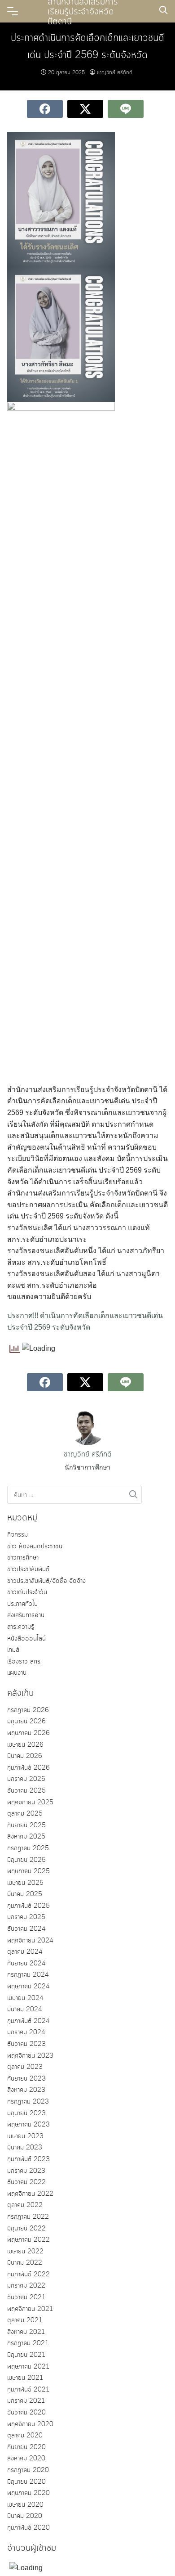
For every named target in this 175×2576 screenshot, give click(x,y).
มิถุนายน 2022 (26, 2229)
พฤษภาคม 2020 (28, 2493)
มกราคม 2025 (26, 1917)
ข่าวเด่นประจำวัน (27, 1592)
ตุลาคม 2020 (25, 2436)
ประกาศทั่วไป (22, 1604)
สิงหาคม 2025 (26, 1837)
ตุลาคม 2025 (25, 1814)
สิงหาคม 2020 (26, 2459)
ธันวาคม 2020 (26, 2413)
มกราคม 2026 (26, 1779)
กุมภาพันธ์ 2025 (28, 1906)
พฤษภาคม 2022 (28, 2240)
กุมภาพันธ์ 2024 (28, 2021)
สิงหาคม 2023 (26, 2090)
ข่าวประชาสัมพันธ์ (28, 1569)
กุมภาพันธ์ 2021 (28, 2390)
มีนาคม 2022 (25, 2263)
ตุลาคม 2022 (25, 2205)
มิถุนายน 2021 (26, 2355)
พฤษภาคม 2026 (28, 1733)
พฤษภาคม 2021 (28, 2367)
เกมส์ (13, 1650)
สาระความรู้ (21, 1627)
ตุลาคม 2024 (25, 1952)
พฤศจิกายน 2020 (30, 2424)
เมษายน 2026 (25, 1745)
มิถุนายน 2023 (26, 2113)
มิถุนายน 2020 (26, 2482)
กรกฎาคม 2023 (28, 2102)
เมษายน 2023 (25, 2136)
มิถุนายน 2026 (26, 1722)
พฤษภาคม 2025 (28, 1871)
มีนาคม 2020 (25, 2516)
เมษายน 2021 (25, 2378)
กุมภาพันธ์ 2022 (28, 2275)
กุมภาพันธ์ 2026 (28, 1768)
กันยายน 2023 (26, 2079)
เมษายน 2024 (25, 1998)
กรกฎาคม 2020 (28, 2470)
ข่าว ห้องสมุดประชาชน (35, 1546)
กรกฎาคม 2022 (28, 2217)
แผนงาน (17, 1673)
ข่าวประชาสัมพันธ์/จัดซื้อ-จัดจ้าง (46, 1581)
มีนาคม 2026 (25, 1756)
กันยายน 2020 (26, 2447)
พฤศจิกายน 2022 (30, 2194)
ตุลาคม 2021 (25, 2320)
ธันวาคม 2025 (26, 1791)
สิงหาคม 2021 (26, 2332)
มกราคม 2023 (26, 2171)
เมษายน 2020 (25, 2505)
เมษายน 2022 (25, 2252)
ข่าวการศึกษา (23, 1558)
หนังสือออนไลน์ (26, 1639)
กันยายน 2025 (26, 1825)
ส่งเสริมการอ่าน (26, 1615)
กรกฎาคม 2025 (28, 1848)
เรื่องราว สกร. (24, 1662)
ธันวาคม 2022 (26, 2182)
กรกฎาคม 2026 (28, 1710)
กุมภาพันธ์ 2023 (28, 2159)
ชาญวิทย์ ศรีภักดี (115, 73)
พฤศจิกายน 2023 (30, 2056)
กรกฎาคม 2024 (28, 1975)
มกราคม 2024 (26, 2032)
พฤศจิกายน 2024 (30, 1941)
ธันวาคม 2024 (26, 1929)
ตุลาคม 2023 (25, 2067)
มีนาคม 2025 (25, 1894)
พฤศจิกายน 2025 (30, 1803)
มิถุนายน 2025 (26, 1860)
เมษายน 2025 (25, 1883)
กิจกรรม (17, 1535)
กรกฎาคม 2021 (28, 2343)
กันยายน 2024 (26, 1964)
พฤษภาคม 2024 (28, 1987)
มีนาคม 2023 (25, 2148)
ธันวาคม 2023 (26, 2044)
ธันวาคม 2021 (26, 2297)
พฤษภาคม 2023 (28, 2125)
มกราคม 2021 (26, 2401)
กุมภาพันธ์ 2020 (28, 2528)
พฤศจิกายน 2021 (30, 2309)
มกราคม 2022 (26, 2286)
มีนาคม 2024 (25, 2010)
